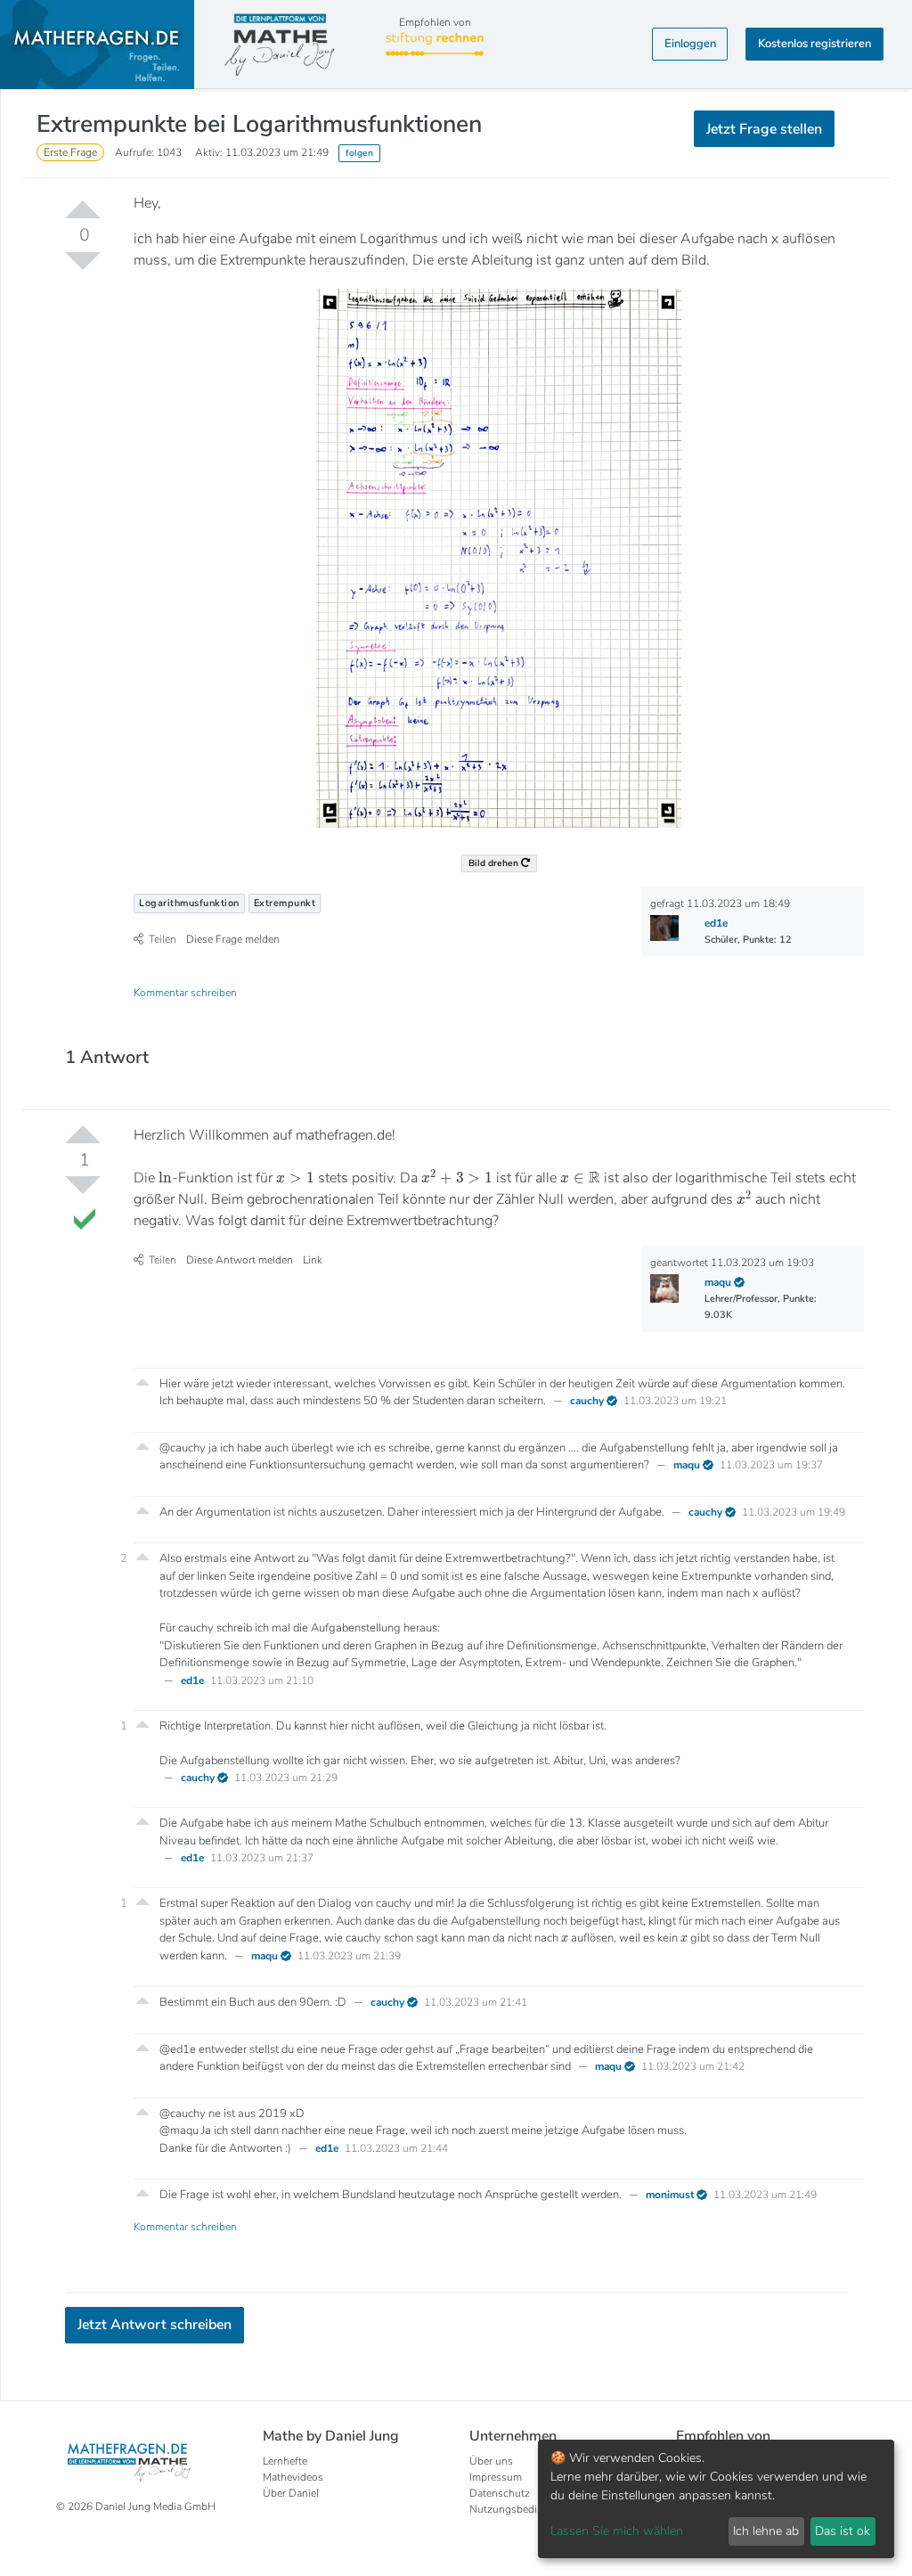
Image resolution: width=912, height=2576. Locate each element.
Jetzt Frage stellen (456, 303)
